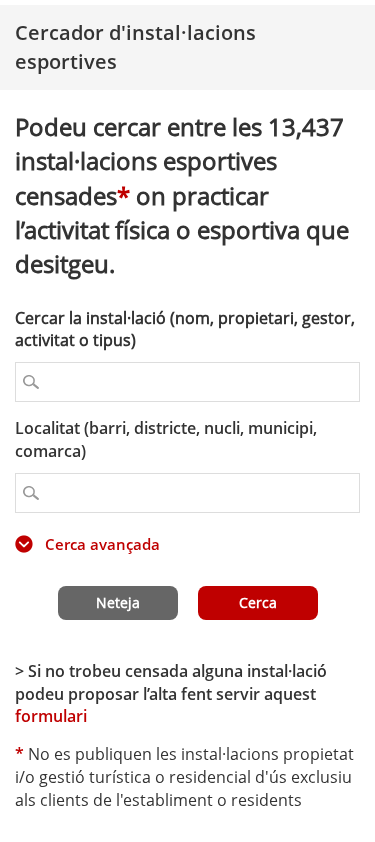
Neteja (118, 602)
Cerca (258, 602)
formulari (51, 716)
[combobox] (187, 493)
